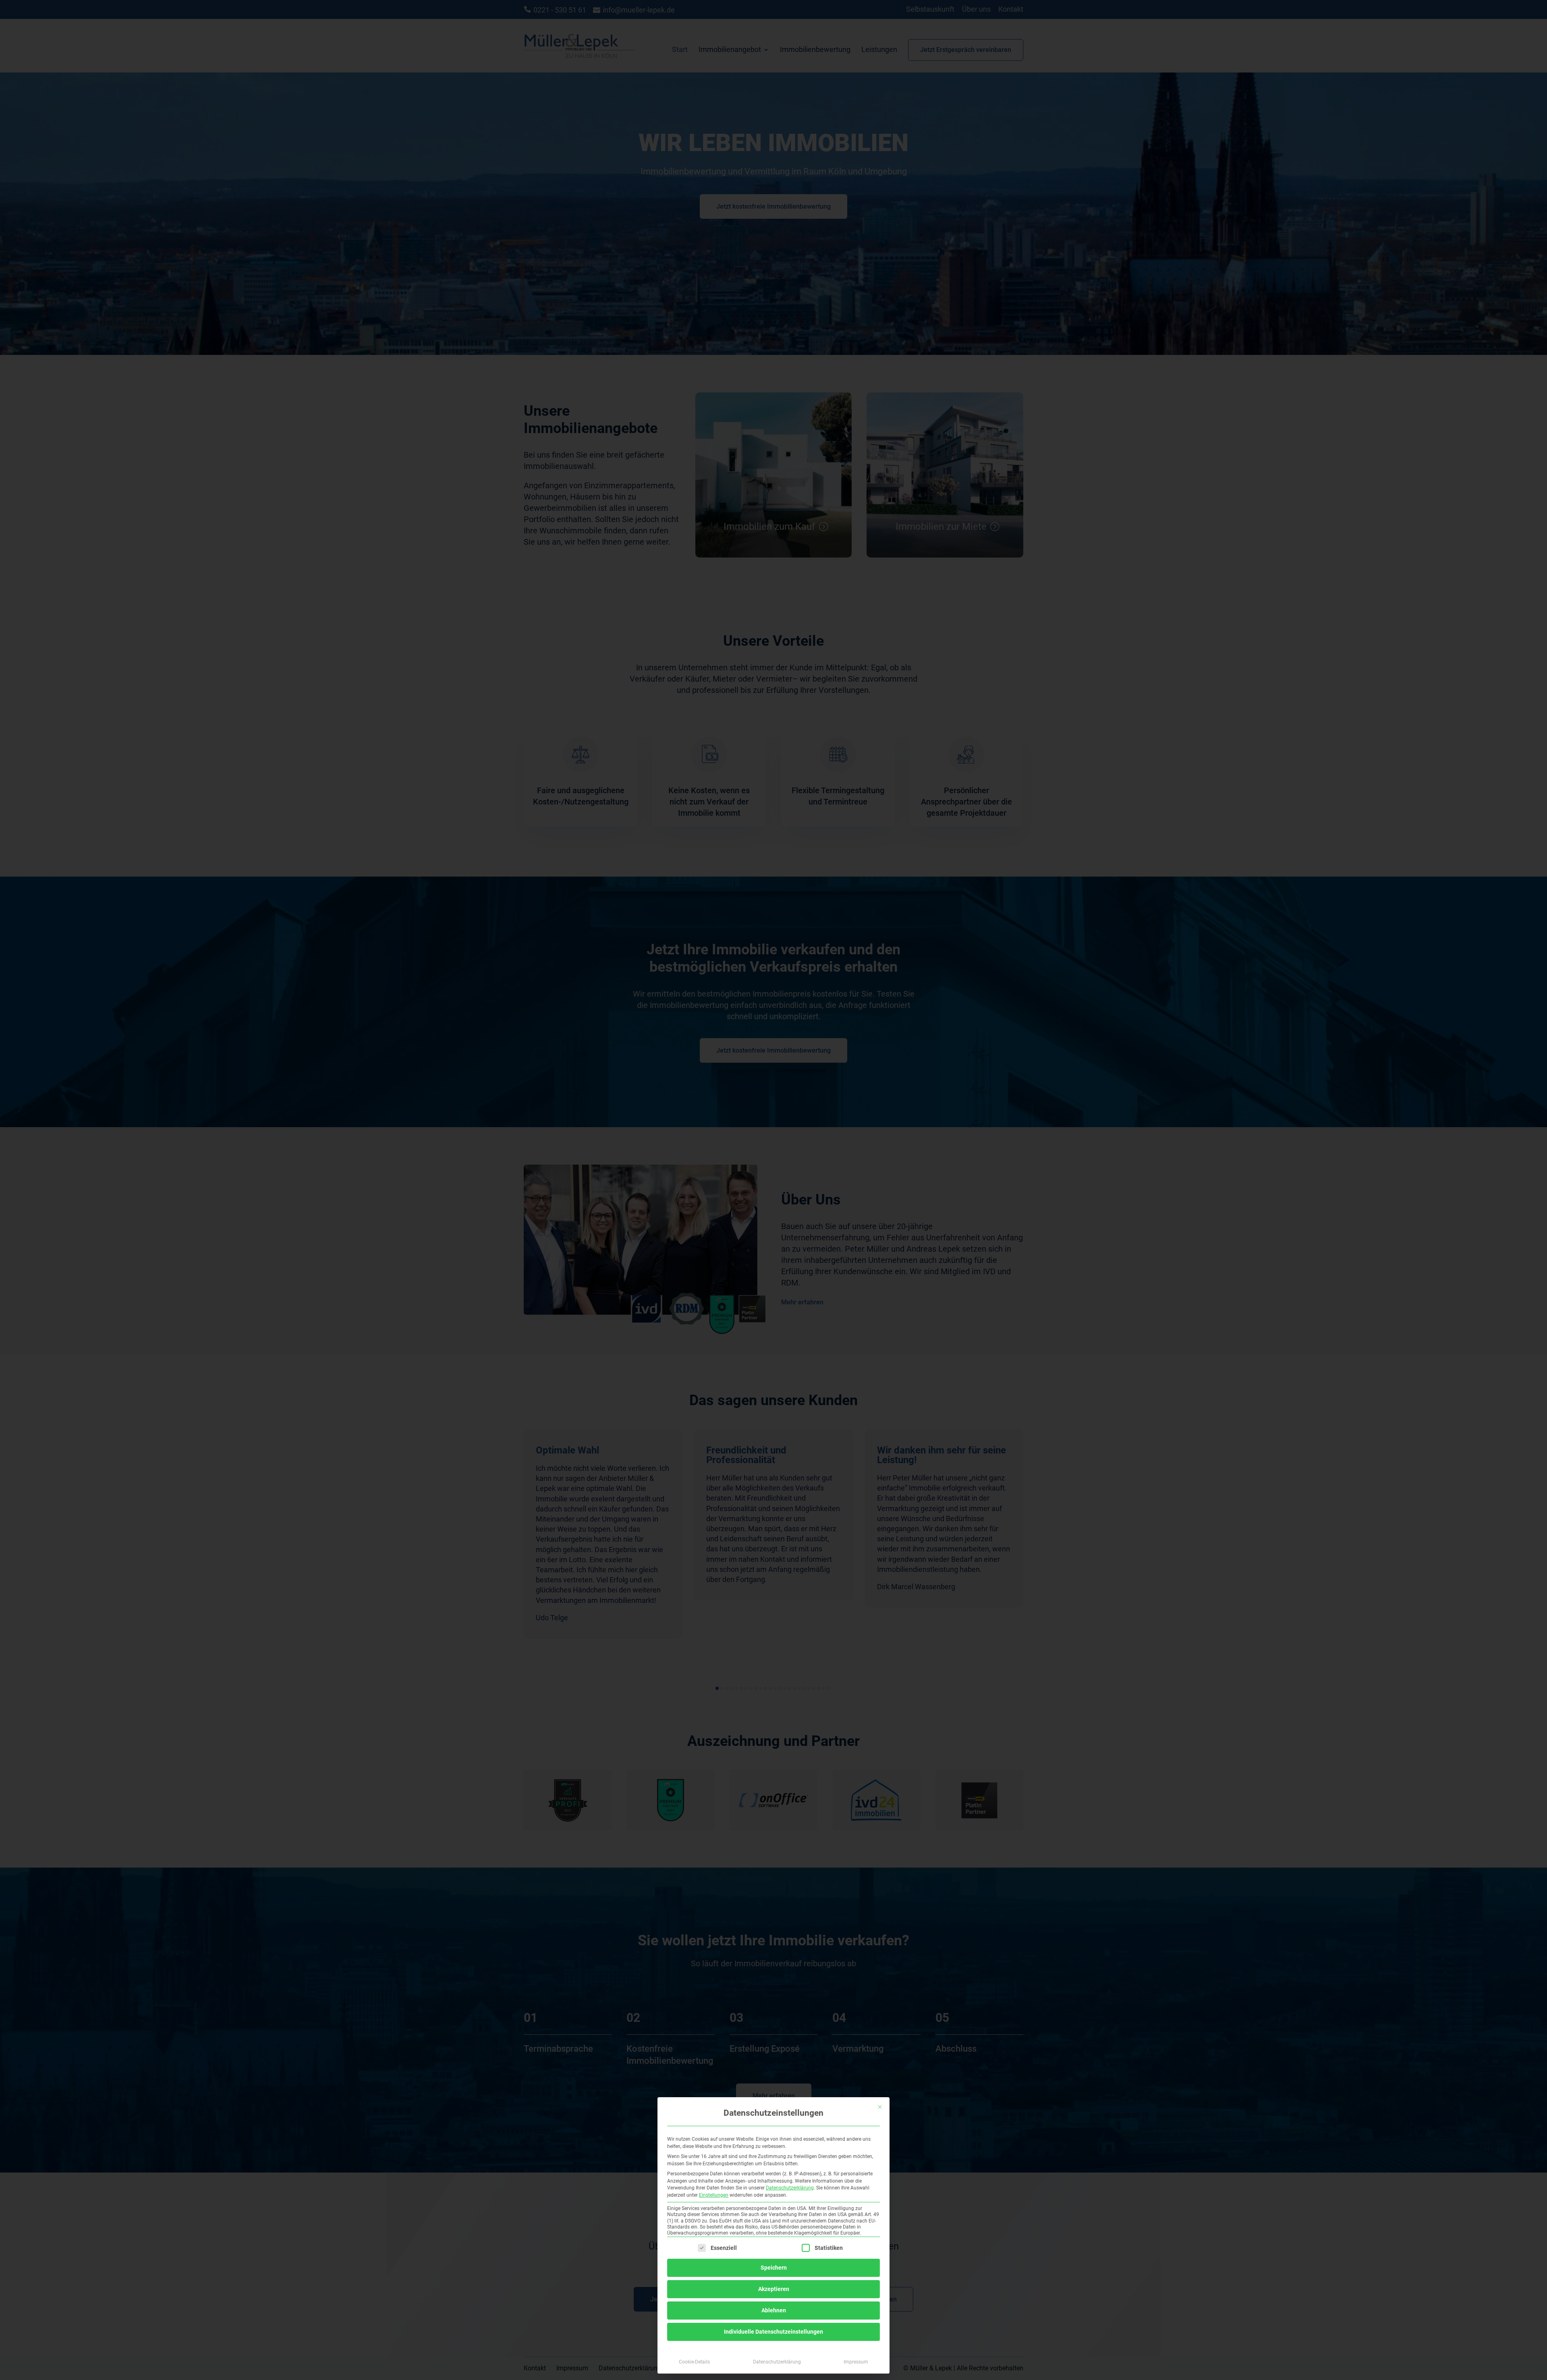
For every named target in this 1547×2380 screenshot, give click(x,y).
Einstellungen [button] (714, 2195)
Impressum (856, 2362)
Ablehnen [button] (774, 2310)
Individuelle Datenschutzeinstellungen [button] (773, 2332)
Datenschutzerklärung (790, 2188)
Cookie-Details (694, 2362)
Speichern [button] (774, 2268)
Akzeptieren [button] (774, 2289)
